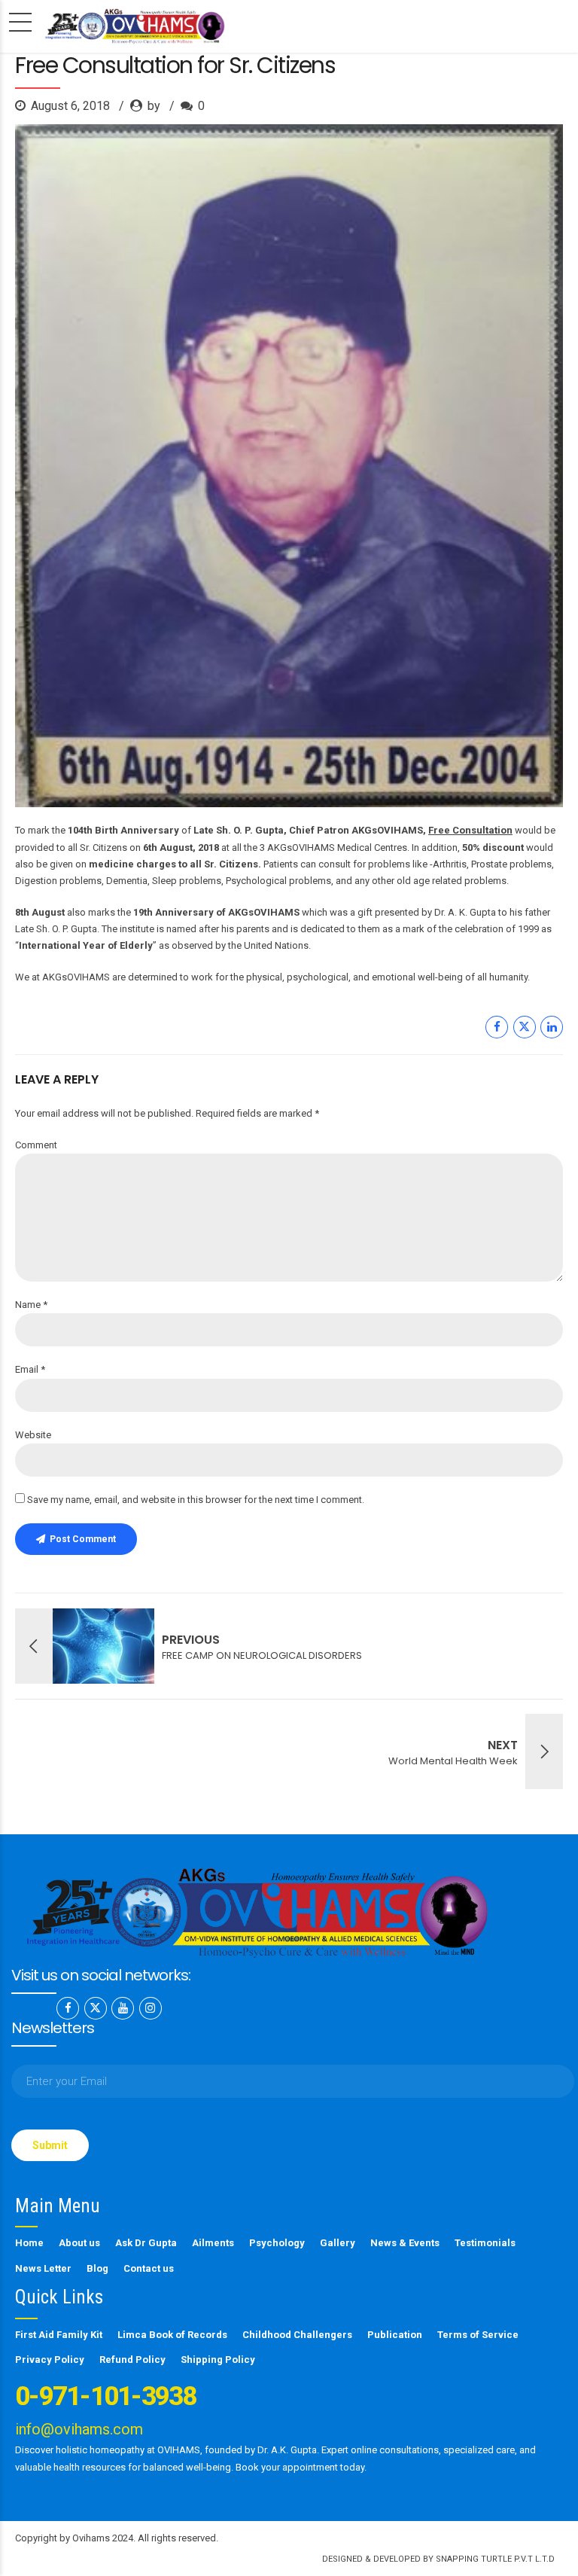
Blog (97, 2268)
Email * (30, 1369)
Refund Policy (132, 2360)
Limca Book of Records (172, 2335)
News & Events (405, 2243)
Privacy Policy (50, 2360)
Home (29, 2243)
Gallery (338, 2243)
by (155, 106)
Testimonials (485, 2243)
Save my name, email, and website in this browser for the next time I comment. (196, 1500)
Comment (36, 1145)
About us (79, 2243)
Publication (395, 2335)
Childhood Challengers (297, 2335)
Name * (31, 1305)
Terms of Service (478, 2335)
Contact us (149, 2268)
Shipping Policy (218, 2360)
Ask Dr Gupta (146, 2243)
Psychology (277, 2243)
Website (33, 1435)
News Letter (43, 2268)
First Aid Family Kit (59, 2335)
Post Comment (83, 1539)
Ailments (213, 2243)
